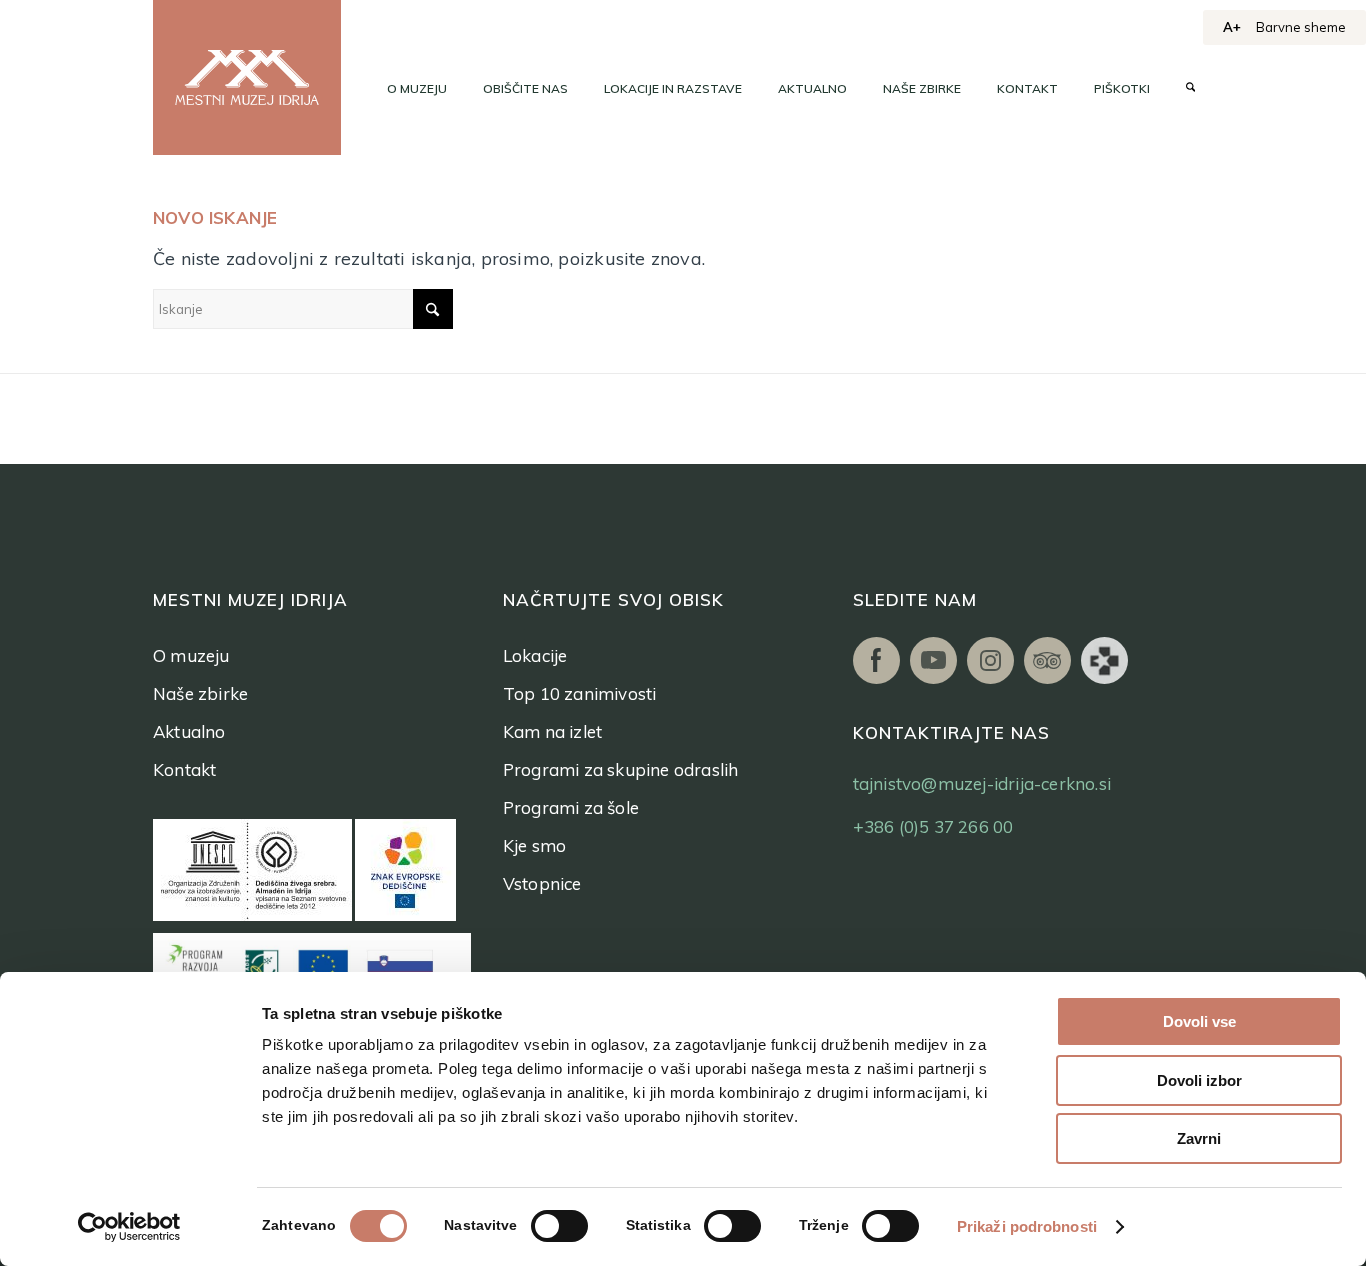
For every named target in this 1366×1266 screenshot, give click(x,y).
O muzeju (191, 655)
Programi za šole (571, 807)
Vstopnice (542, 883)
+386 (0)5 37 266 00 (933, 826)
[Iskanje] (1190, 89)
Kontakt (184, 769)
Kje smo (534, 845)
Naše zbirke (200, 693)
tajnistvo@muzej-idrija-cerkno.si (982, 783)
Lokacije (535, 655)
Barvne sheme (1301, 27)
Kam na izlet (552, 731)
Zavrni (1199, 1138)
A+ (1232, 27)
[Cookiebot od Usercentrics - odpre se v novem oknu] (129, 1227)
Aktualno (189, 731)
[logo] (247, 77)
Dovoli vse (1199, 1021)
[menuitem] (417, 89)
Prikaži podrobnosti (1027, 1226)
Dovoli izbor (1199, 1080)
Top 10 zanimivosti (580, 693)
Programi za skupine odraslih (621, 769)
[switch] (559, 1226)
